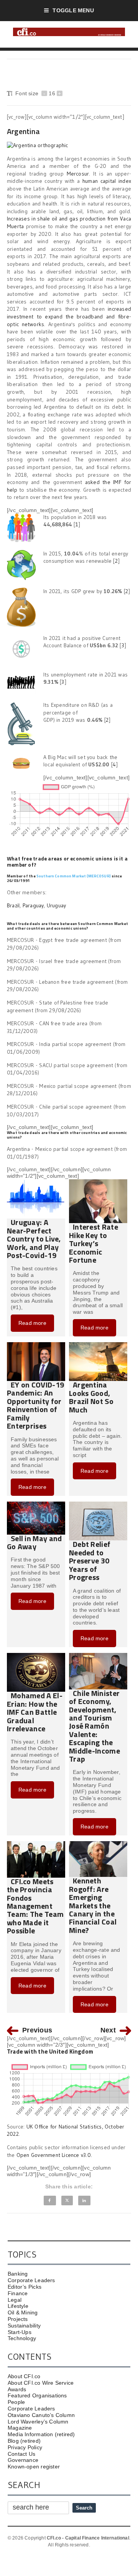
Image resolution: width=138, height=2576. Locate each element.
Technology (22, 2338)
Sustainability (24, 2326)
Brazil (13, 905)
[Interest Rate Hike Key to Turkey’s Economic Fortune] (98, 1182)
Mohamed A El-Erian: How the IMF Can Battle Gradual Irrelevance (35, 1712)
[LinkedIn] (84, 2201)
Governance (23, 2460)
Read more (32, 1323)
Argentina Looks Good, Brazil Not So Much (91, 1397)
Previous (37, 2030)
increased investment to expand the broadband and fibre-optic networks (69, 316)
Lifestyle (18, 2306)
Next (108, 2030)
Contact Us (21, 2454)
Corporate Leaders (31, 2280)
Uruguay (56, 905)
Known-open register (34, 2467)
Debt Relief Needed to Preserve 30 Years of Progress (90, 1561)
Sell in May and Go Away (34, 1542)
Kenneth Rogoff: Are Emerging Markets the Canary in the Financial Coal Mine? (93, 1905)
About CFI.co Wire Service (41, 2383)
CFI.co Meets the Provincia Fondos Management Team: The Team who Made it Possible (35, 1906)
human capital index (107, 181)
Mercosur (78, 174)
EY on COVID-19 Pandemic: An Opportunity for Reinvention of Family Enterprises (35, 1405)
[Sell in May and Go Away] (36, 1505)
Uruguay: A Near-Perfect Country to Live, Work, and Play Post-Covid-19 (34, 1239)
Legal (15, 2300)
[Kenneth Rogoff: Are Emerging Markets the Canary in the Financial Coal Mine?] (98, 1844)
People (16, 2402)
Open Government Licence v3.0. (54, 2155)
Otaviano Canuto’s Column (41, 2415)
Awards (17, 2389)
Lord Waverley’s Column (38, 2422)
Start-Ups (20, 2332)
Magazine (20, 2428)
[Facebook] (50, 2201)
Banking (18, 2274)
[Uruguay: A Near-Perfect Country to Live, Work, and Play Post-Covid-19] (36, 1182)
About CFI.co (24, 2376)
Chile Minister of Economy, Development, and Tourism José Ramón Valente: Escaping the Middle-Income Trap (94, 1726)
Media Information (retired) (41, 2434)
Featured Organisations (37, 2395)
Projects (18, 2319)
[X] (67, 2201)
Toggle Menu (73, 10)
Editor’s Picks (25, 2287)
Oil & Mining (23, 2312)
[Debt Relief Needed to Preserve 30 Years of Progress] (98, 1505)
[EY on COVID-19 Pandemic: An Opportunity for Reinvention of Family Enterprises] (36, 1345)
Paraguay (33, 905)
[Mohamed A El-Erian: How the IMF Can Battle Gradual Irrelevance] (36, 1656)
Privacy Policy (25, 2447)
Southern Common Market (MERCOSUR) (74, 876)
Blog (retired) (24, 2441)
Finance (18, 2293)
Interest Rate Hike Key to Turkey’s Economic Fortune (94, 1243)
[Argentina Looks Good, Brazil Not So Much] (98, 1345)
